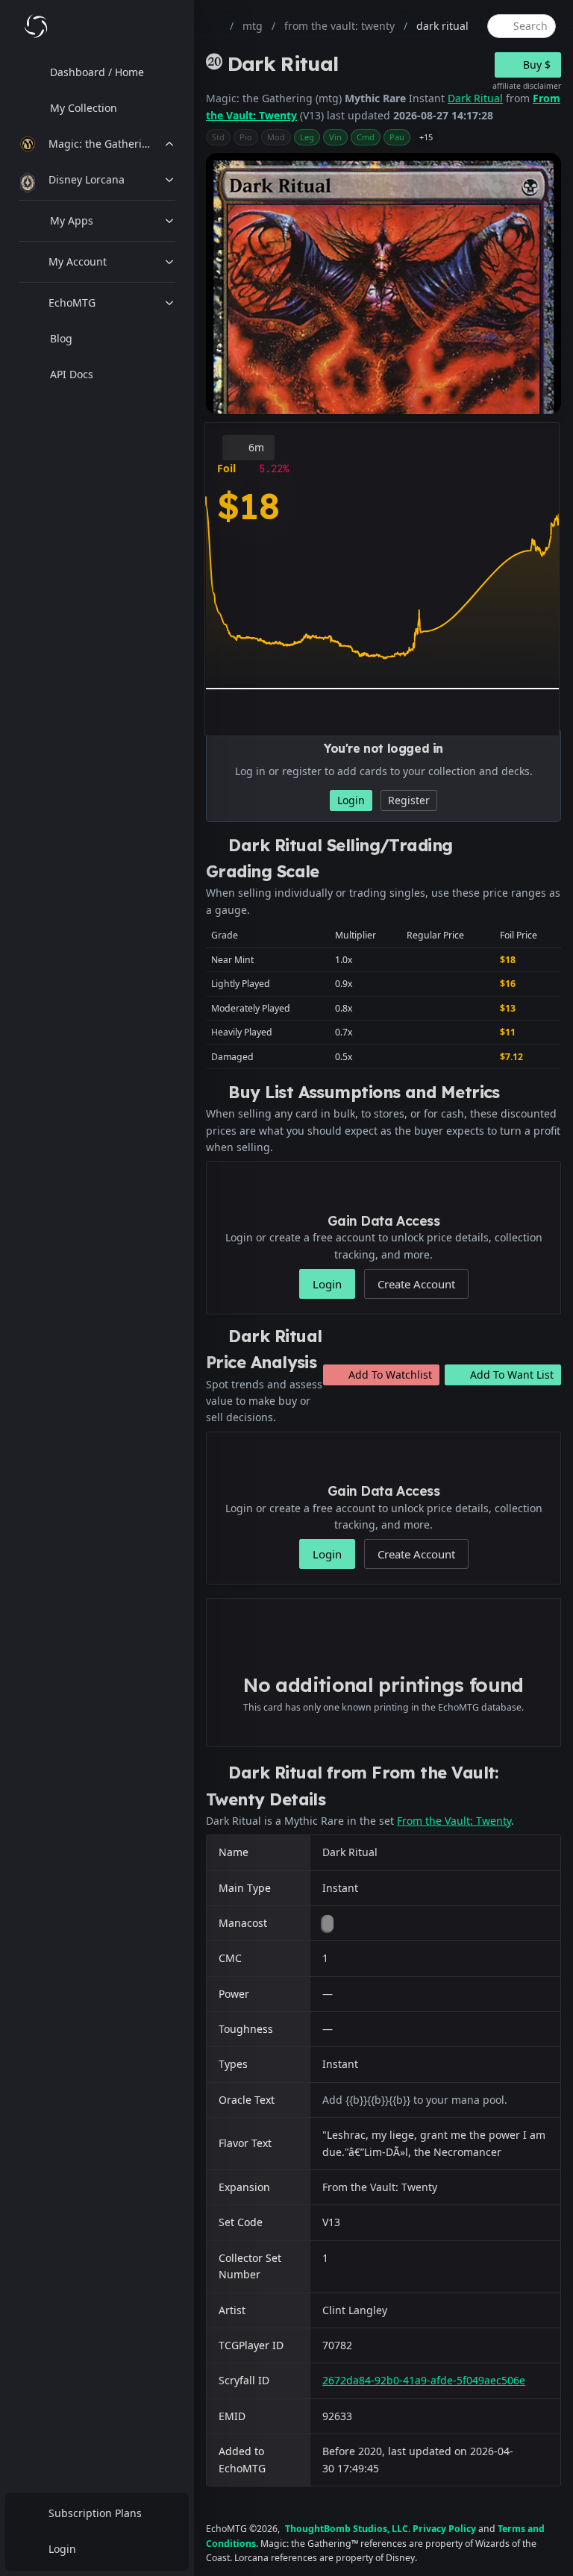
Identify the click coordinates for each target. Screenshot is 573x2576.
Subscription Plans (95, 2513)
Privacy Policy (444, 2529)
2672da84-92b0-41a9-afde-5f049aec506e (424, 2380)
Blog (61, 338)
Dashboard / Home (97, 72)
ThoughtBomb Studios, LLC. (348, 2529)
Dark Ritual (475, 98)
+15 (426, 137)
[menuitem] (97, 72)
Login (62, 2549)
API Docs (72, 374)
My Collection (84, 108)
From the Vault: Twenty (454, 1821)
